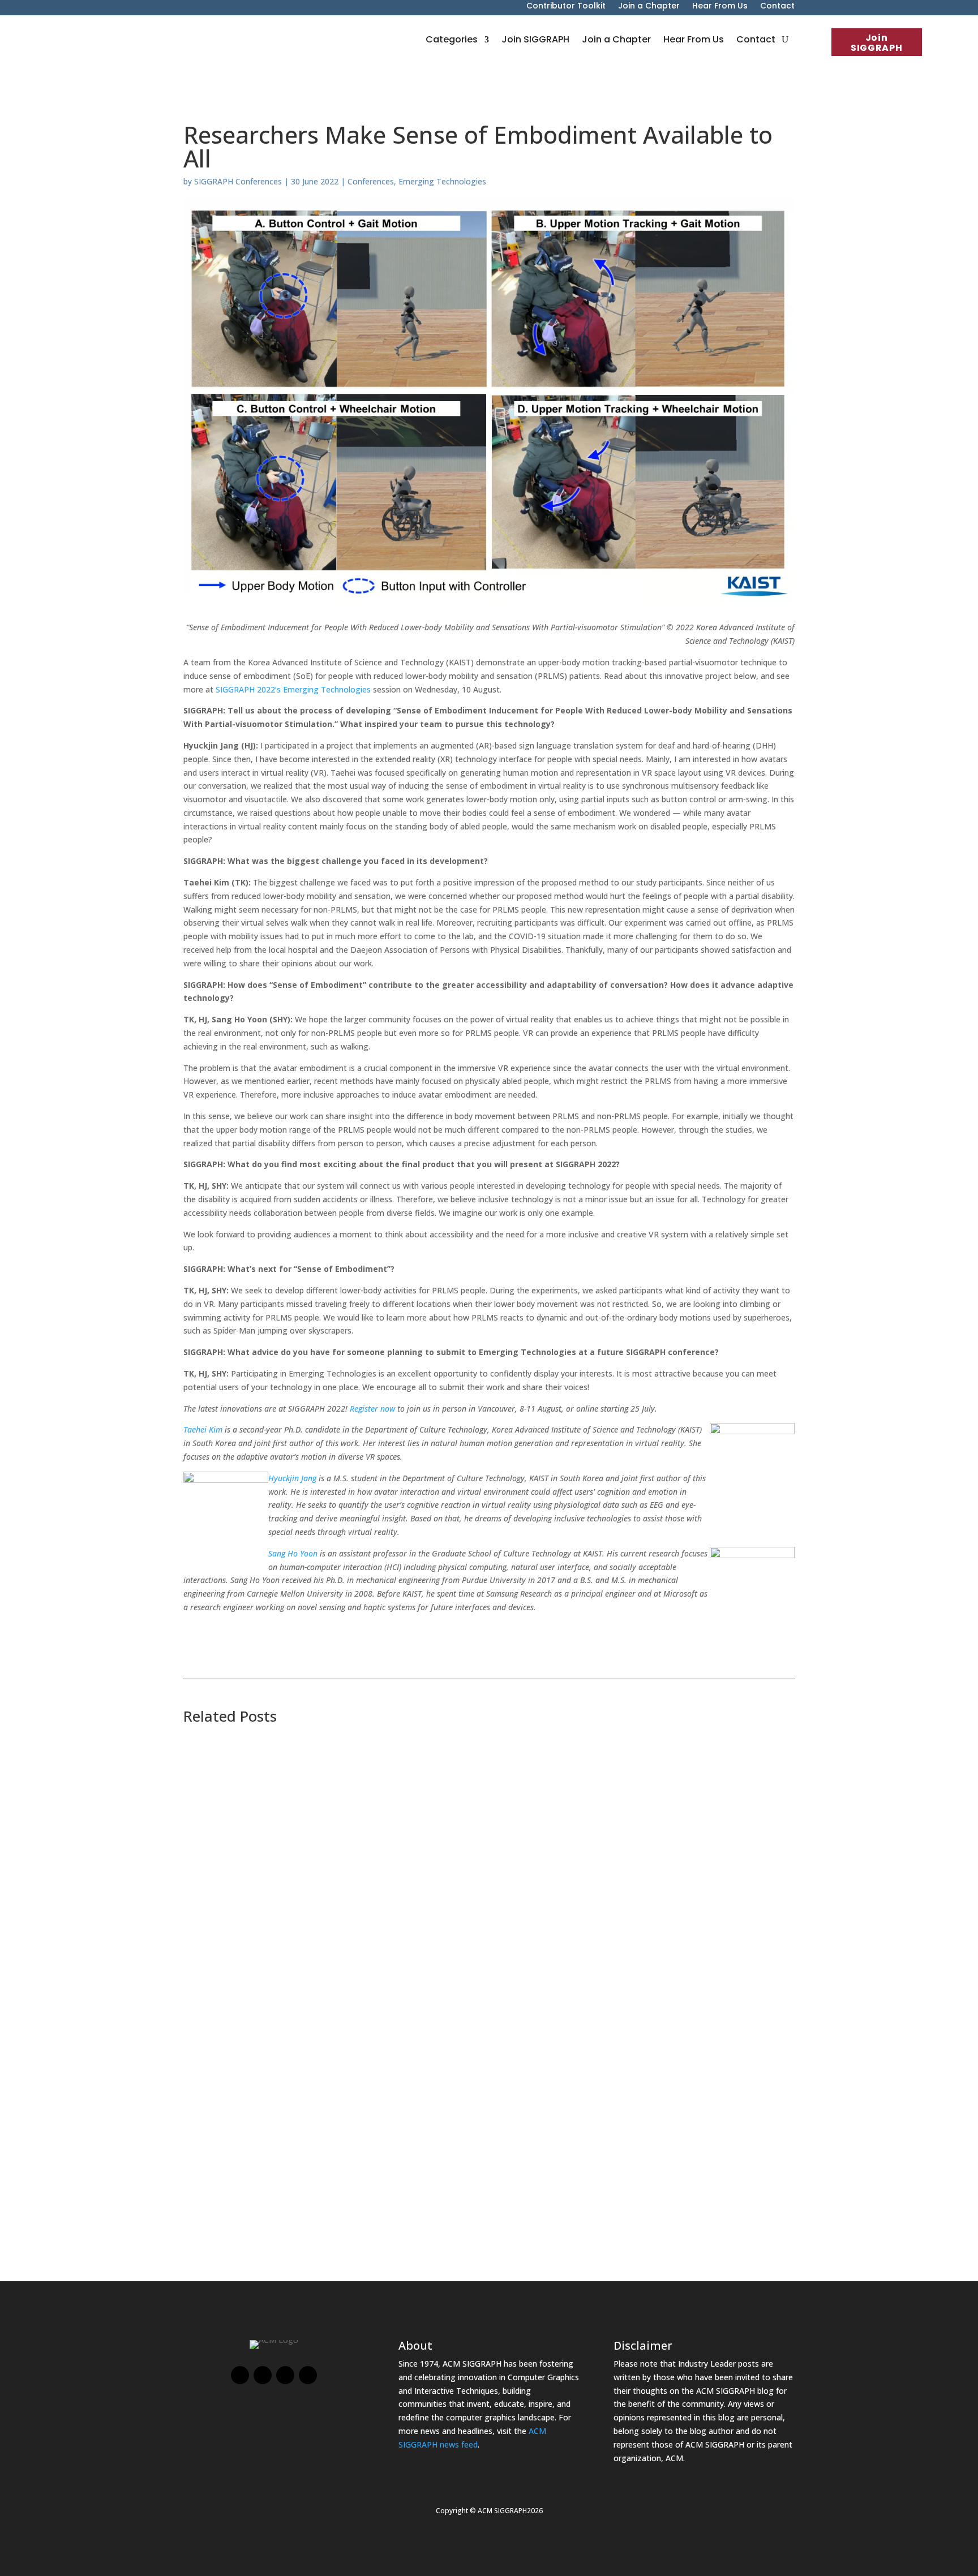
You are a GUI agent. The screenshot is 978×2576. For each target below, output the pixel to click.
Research (399, 1797)
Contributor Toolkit (566, 7)
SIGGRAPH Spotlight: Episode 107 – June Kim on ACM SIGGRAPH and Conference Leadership (443, 2099)
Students (432, 1797)
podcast (314, 2158)
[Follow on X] (263, 2375)
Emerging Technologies (442, 181)
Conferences (371, 181)
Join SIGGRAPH (876, 43)
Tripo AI (349, 1999)
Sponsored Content (294, 1999)
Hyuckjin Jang (292, 1478)
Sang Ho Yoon (293, 1553)
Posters (209, 1840)
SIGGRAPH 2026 (296, 1840)
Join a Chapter (649, 7)
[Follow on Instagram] (285, 2375)
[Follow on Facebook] (240, 2375)
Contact (777, 7)
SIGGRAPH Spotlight (436, 2158)
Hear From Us (720, 7)
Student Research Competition (387, 1840)
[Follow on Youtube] (308, 2375)
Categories (452, 39)
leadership (276, 2158)
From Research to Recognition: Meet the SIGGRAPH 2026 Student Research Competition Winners (458, 1781)
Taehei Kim (203, 1429)
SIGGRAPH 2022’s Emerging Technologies (293, 689)
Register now (372, 1409)
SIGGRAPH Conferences (238, 181)
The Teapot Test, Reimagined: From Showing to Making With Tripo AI (384, 1940)
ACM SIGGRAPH (364, 2115)
